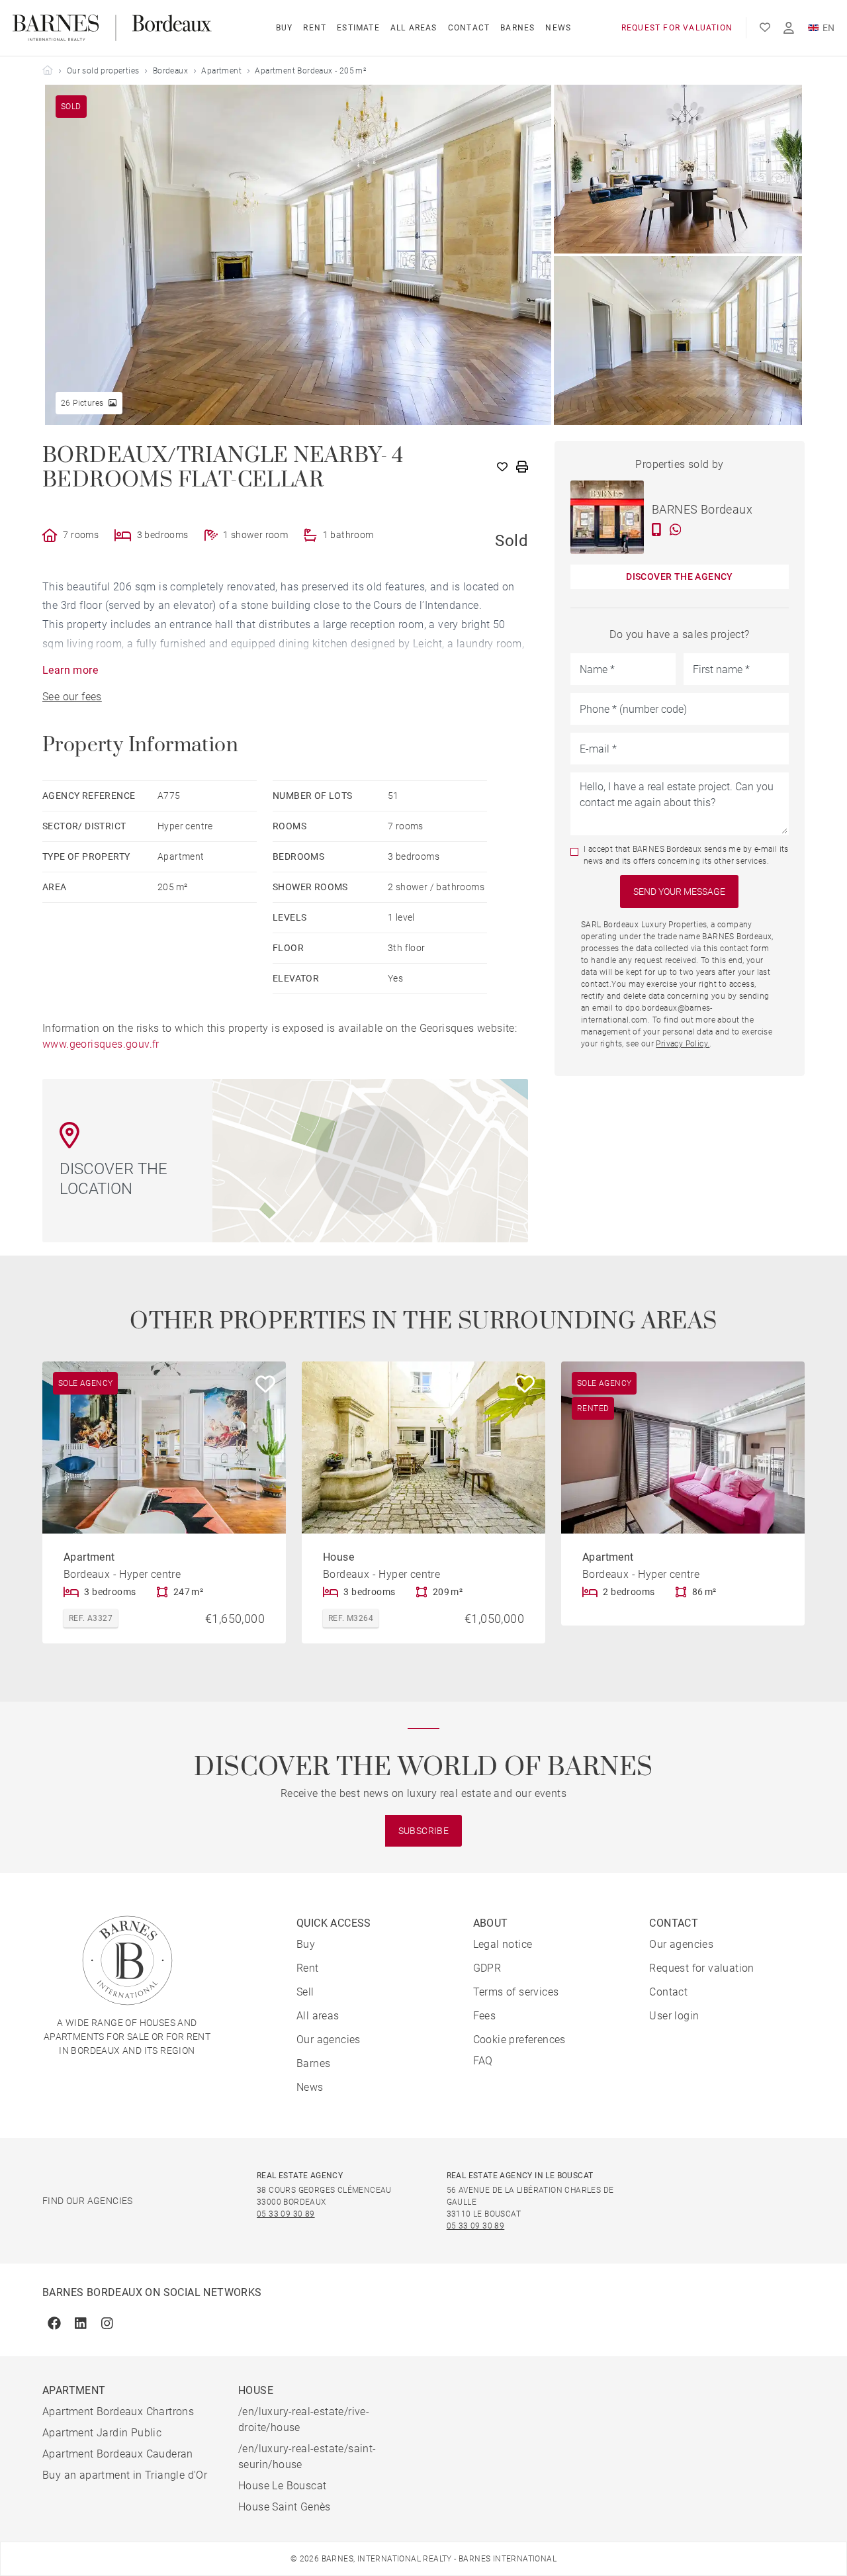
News (558, 28)
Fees (485, 2016)
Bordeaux (170, 71)
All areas (414, 28)
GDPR (487, 1968)
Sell (305, 1992)
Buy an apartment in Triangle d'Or (125, 2475)
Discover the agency (680, 576)
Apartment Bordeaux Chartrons (118, 2412)
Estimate (358, 28)
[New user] (789, 28)
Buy (285, 28)
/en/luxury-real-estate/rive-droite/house (304, 2419)
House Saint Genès (285, 2507)
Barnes (517, 28)
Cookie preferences (519, 2040)
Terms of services (516, 1992)
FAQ (483, 2061)
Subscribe (424, 1831)
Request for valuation (677, 28)
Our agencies (329, 2040)
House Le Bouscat (282, 2486)
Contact (469, 28)
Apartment (221, 71)
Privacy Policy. (683, 1044)
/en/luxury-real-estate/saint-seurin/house (307, 2457)
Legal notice (503, 1944)
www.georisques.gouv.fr (101, 1044)
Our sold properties (103, 71)
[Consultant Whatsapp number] (676, 529)
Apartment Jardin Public (102, 2433)
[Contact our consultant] (657, 529)
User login (674, 2016)
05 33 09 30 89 (286, 2214)
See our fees (72, 697)
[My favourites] (765, 28)
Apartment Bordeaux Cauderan (118, 2454)
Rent (315, 28)
